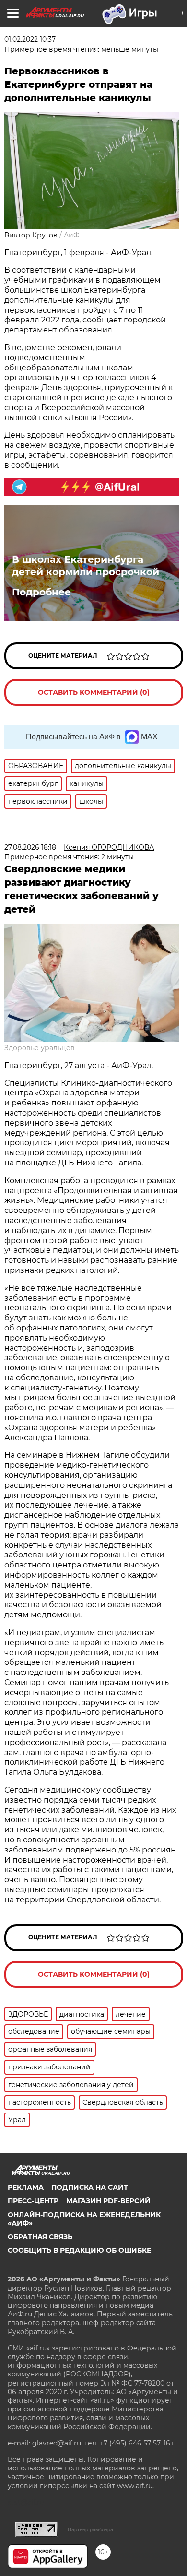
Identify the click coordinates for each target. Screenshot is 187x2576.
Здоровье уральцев (40, 1048)
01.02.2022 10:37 (30, 39)
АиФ (72, 235)
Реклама (26, 2187)
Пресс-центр (33, 2201)
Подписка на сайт (90, 2187)
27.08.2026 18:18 (30, 847)
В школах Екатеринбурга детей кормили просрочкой (86, 566)
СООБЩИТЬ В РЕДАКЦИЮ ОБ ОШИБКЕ (79, 2250)
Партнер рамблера (90, 2529)
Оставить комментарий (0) (94, 692)
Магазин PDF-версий (108, 2201)
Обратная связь (40, 2237)
